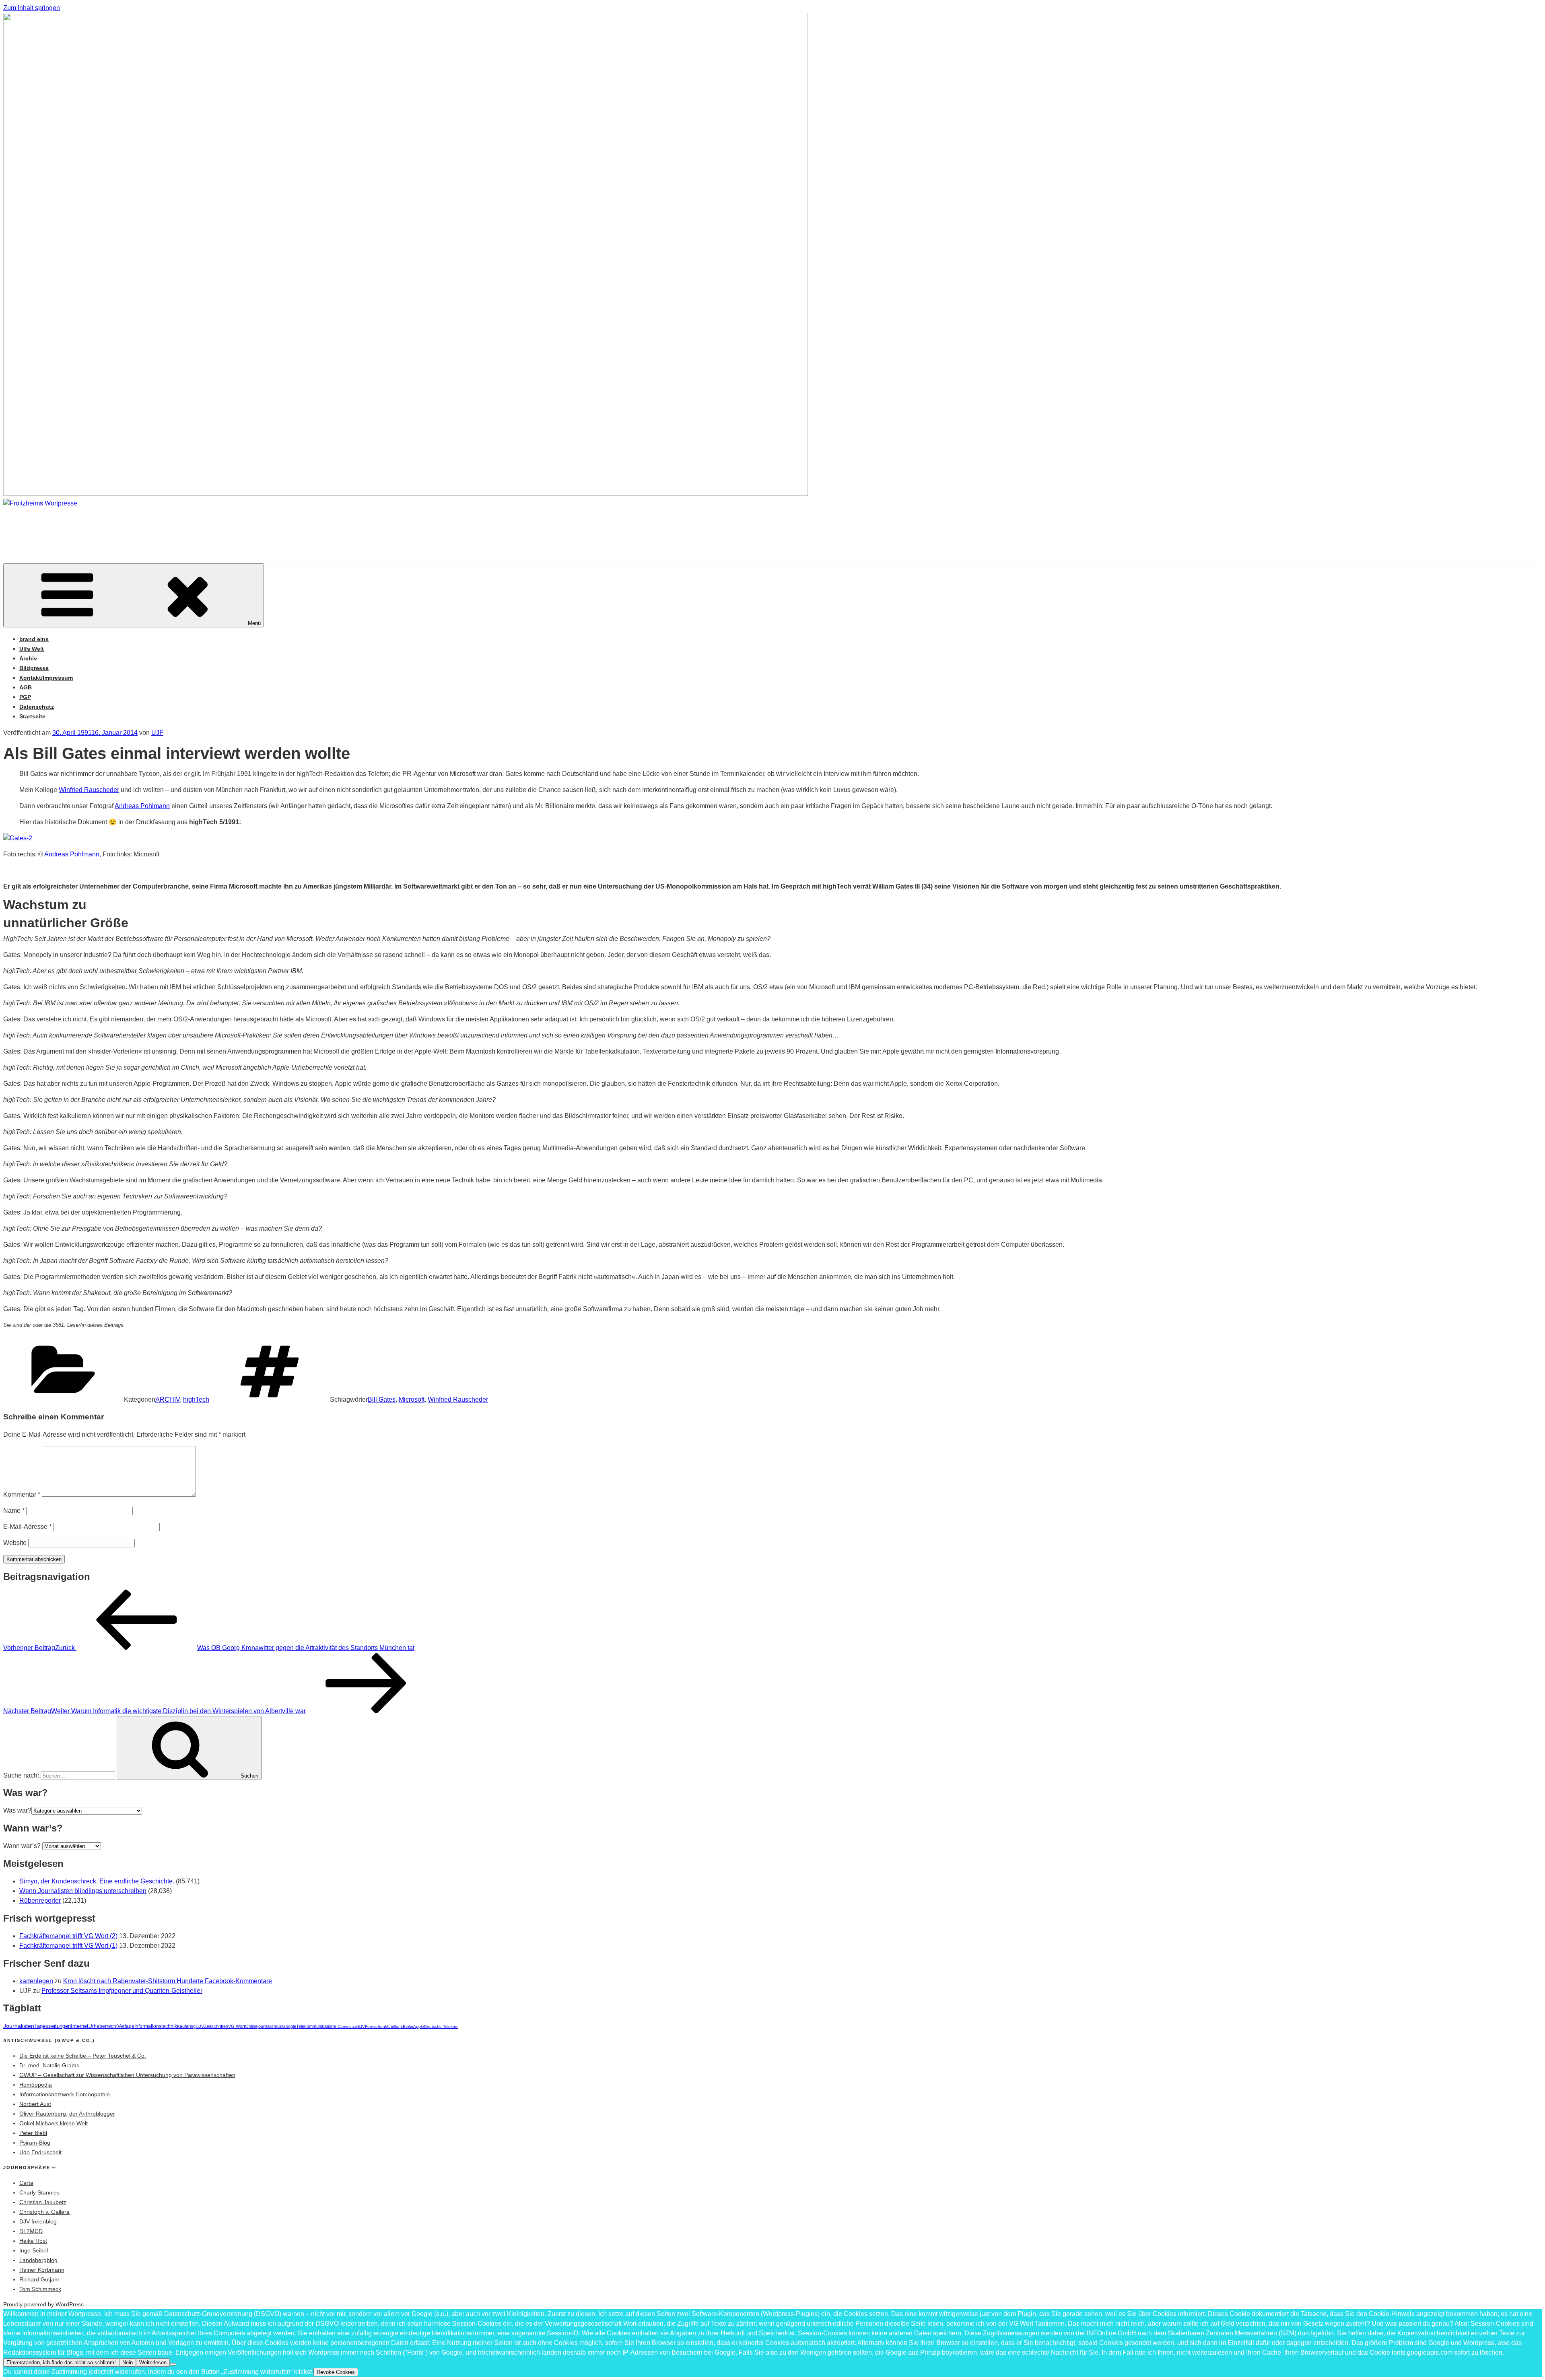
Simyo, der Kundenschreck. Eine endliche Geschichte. (97, 1881)
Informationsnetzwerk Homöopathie (65, 2094)
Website (15, 1543)
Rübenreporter (40, 1900)
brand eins (34, 639)
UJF (157, 733)
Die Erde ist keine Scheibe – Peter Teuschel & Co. (83, 2056)
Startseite (32, 716)
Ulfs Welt (32, 649)
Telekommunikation (315, 2026)
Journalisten (19, 2026)
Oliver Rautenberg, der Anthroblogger (67, 2114)
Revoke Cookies (336, 2372)
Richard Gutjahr (39, 2279)
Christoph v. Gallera (44, 2212)
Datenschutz (37, 707)
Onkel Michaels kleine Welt (54, 2123)
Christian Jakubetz (43, 2202)
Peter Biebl (33, 2133)
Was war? (17, 1810)
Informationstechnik (156, 2026)
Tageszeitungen (53, 2026)
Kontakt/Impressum (46, 678)
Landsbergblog (38, 2260)
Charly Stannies (39, 2192)
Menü (254, 623)
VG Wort (237, 2026)
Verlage (126, 2026)
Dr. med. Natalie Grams (49, 2065)
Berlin (408, 2026)
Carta (26, 2183)
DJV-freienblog (38, 2221)
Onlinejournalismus (264, 2026)
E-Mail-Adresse (27, 1527)
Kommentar (22, 1494)
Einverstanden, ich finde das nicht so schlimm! (61, 2362)
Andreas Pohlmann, (73, 854)
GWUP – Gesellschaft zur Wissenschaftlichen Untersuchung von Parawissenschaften (127, 2075)
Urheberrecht (103, 2026)
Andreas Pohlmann (142, 806)
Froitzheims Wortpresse (118, 527)
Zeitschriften (216, 2026)
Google (289, 2026)
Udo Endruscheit (40, 2152)
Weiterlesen (153, 2362)
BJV (361, 2026)
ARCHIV (168, 1399)
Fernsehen (375, 2026)
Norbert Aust (35, 2104)
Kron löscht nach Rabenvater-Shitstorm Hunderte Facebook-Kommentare (168, 1981)
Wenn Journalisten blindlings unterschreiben (83, 1891)
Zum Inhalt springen (32, 8)
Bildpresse (34, 668)
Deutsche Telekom (441, 2026)
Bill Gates (382, 1399)
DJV (200, 2026)
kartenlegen (36, 1981)
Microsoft (412, 1399)
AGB (26, 687)
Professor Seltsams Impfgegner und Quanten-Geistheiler (122, 1991)
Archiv (28, 658)
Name (14, 1511)
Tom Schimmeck (40, 2289)
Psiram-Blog (35, 2143)
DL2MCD (31, 2231)
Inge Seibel (34, 2250)
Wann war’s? (22, 1846)
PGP (25, 697)
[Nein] (173, 2364)
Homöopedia (36, 2085)
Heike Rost (33, 2241)
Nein (128, 2362)
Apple (419, 2026)
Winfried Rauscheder (89, 790)
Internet (80, 2026)
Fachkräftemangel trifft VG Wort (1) (68, 1946)
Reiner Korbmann (42, 2270)
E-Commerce (345, 2026)
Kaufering (186, 2026)
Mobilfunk (394, 2026)
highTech (196, 1399)
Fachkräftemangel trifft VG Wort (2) (68, 1936)
